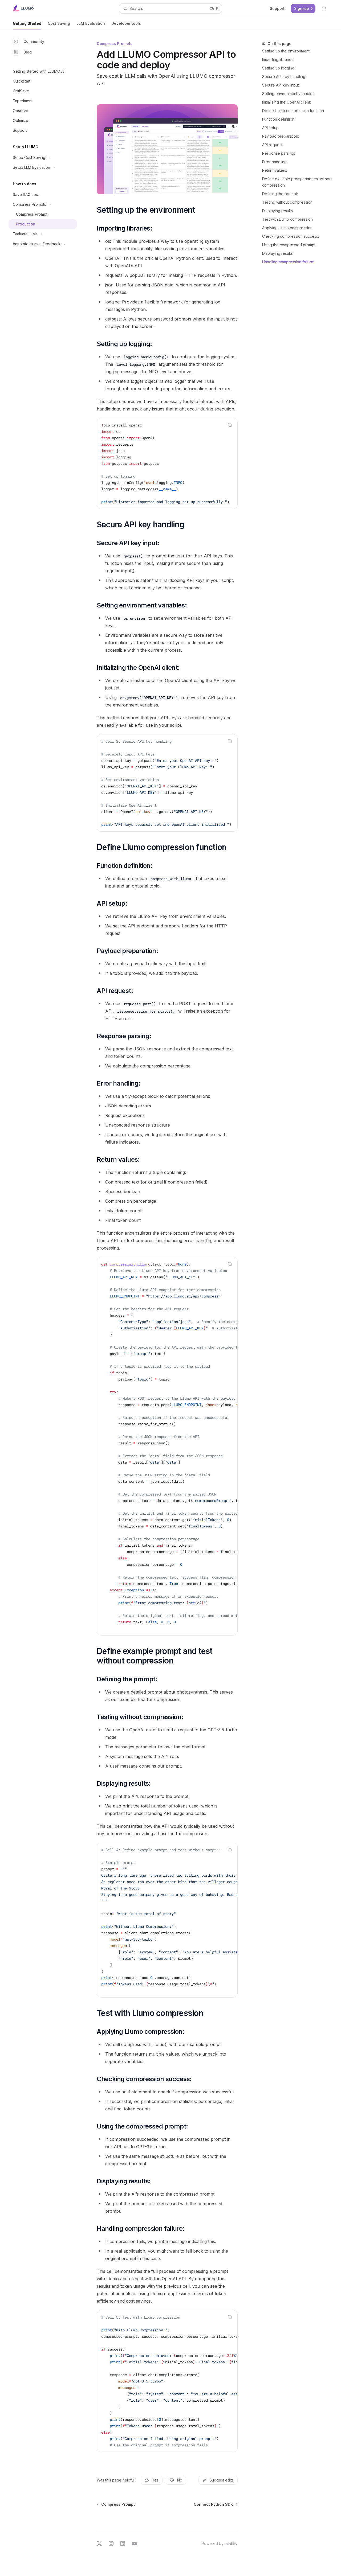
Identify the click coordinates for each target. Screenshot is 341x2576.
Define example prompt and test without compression (297, 182)
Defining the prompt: (280, 194)
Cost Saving (59, 23)
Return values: (275, 170)
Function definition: (279, 119)
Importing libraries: (278, 59)
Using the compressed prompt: (289, 245)
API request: (273, 145)
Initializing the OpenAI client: (287, 102)
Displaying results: (278, 211)
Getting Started (27, 23)
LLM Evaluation (91, 23)
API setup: (271, 128)
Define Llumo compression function (293, 111)
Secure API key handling (284, 77)
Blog (28, 52)
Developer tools (126, 23)
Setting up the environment (286, 51)
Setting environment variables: (289, 94)
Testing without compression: (288, 202)
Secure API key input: (281, 85)
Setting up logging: (279, 68)
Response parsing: (279, 153)
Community (34, 41)
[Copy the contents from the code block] (230, 425)
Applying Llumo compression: (288, 228)
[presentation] (167, 463)
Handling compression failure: (288, 262)
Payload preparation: (281, 136)
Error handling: (275, 162)
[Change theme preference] (324, 9)
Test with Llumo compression (287, 219)
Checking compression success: (291, 236)
